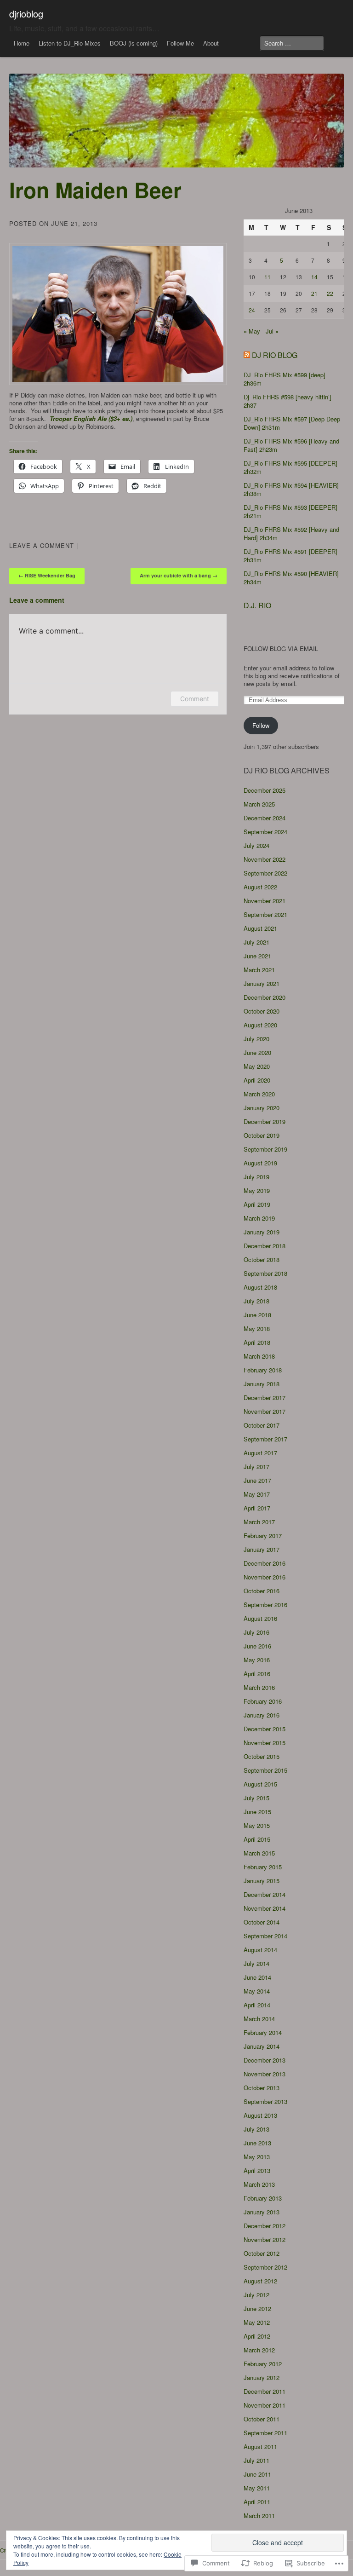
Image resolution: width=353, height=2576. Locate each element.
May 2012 (257, 2322)
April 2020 (257, 1080)
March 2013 (259, 2184)
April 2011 (257, 2502)
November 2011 (265, 2405)
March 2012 (259, 2350)
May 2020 (257, 1066)
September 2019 (265, 1149)
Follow (261, 725)
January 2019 (262, 1232)
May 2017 (257, 1494)
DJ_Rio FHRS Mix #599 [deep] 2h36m (285, 379)
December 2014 (265, 1894)
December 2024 (265, 818)
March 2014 (259, 2019)
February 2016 (263, 1701)
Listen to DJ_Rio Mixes (70, 43)
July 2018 (256, 1301)
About (211, 43)
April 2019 (257, 1204)
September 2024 (265, 832)
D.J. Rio (257, 605)
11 (268, 277)
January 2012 (262, 2377)
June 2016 (257, 1646)
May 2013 (257, 2157)
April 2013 (257, 2170)
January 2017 (262, 1549)
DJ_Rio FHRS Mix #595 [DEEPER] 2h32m (290, 467)
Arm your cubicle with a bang (179, 575)
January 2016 (262, 1715)
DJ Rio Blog (275, 355)
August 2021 (260, 928)
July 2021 (256, 942)
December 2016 (265, 1563)
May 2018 (257, 1328)
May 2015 (257, 1825)
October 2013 (262, 2088)
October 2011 (262, 2419)
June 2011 (257, 2474)
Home (22, 43)
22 (330, 293)
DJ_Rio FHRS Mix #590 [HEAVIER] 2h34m (291, 578)
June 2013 (257, 2143)
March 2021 (259, 970)
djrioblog (26, 14)
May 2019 (257, 1190)
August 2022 (260, 887)
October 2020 (262, 1011)
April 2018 (257, 1342)
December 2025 (265, 790)
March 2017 (259, 1522)
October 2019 (262, 1135)
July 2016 (256, 1632)
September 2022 (265, 873)
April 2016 (257, 1674)
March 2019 (259, 1218)
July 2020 (256, 1039)
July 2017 (256, 1467)
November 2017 (265, 1411)
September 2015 (265, 1770)
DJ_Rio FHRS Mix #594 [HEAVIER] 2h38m (291, 489)
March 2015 (259, 1853)
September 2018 (265, 1273)
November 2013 (265, 2074)
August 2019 (260, 1163)
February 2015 (263, 1867)
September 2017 (265, 1439)
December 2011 (265, 2391)
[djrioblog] (176, 121)
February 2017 (263, 1536)
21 (314, 293)
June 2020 (257, 1052)
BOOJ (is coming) (134, 43)
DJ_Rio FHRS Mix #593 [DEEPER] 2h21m (290, 511)
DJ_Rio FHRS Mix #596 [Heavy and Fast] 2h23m (291, 445)
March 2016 (259, 1687)
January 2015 (262, 1881)
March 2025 (259, 804)
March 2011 (259, 2515)
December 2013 (265, 2060)
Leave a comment (42, 545)
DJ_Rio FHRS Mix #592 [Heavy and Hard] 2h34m (291, 533)
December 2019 (265, 1121)
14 (314, 277)
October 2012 (262, 2253)
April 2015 (257, 1839)
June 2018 (257, 1315)
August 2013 (260, 2115)
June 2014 (257, 1977)
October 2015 (262, 1756)
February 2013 (263, 2198)
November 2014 (265, 1908)
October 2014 (262, 1922)
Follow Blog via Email (281, 649)
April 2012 (257, 2336)
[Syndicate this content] (247, 355)
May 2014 (257, 1991)
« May (252, 331)
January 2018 (262, 1384)
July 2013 (256, 2129)
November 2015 (265, 1743)
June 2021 (257, 956)
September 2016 (265, 1605)
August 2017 (260, 1453)
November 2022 (265, 859)
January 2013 (262, 2212)
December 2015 (265, 1729)
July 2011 (256, 2460)
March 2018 (259, 1356)
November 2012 (265, 2239)
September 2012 (265, 2267)
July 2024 (256, 845)
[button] (118, 314)
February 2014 (263, 2032)
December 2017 (265, 1397)
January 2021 (262, 983)
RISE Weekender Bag (47, 575)
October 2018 (262, 1259)
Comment (195, 699)
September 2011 (265, 2433)
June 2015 (257, 1812)
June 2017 (257, 1480)
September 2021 (265, 914)
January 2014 (262, 2046)
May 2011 (257, 2488)
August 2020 (260, 1025)
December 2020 (265, 997)
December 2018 (265, 1246)
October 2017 (262, 1425)
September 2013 (265, 2101)
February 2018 (263, 1370)
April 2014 (257, 2005)
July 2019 (256, 1177)
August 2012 (260, 2281)
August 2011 (260, 2446)
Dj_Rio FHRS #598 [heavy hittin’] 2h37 (288, 401)
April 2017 (257, 1508)
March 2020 (259, 1094)
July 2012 (256, 2295)
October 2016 (262, 1591)
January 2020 (262, 1108)
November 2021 (265, 901)
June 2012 (257, 2308)
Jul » (272, 331)
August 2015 (260, 1784)
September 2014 (265, 1936)
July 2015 (256, 1798)
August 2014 (260, 1950)
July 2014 (256, 1963)
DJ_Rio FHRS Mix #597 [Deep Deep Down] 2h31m (292, 423)
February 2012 (263, 2364)
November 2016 (265, 1577)
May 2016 (257, 1660)
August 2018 (260, 1287)
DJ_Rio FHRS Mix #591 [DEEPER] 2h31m (290, 556)
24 (252, 310)
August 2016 (260, 1618)
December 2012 (265, 2226)
